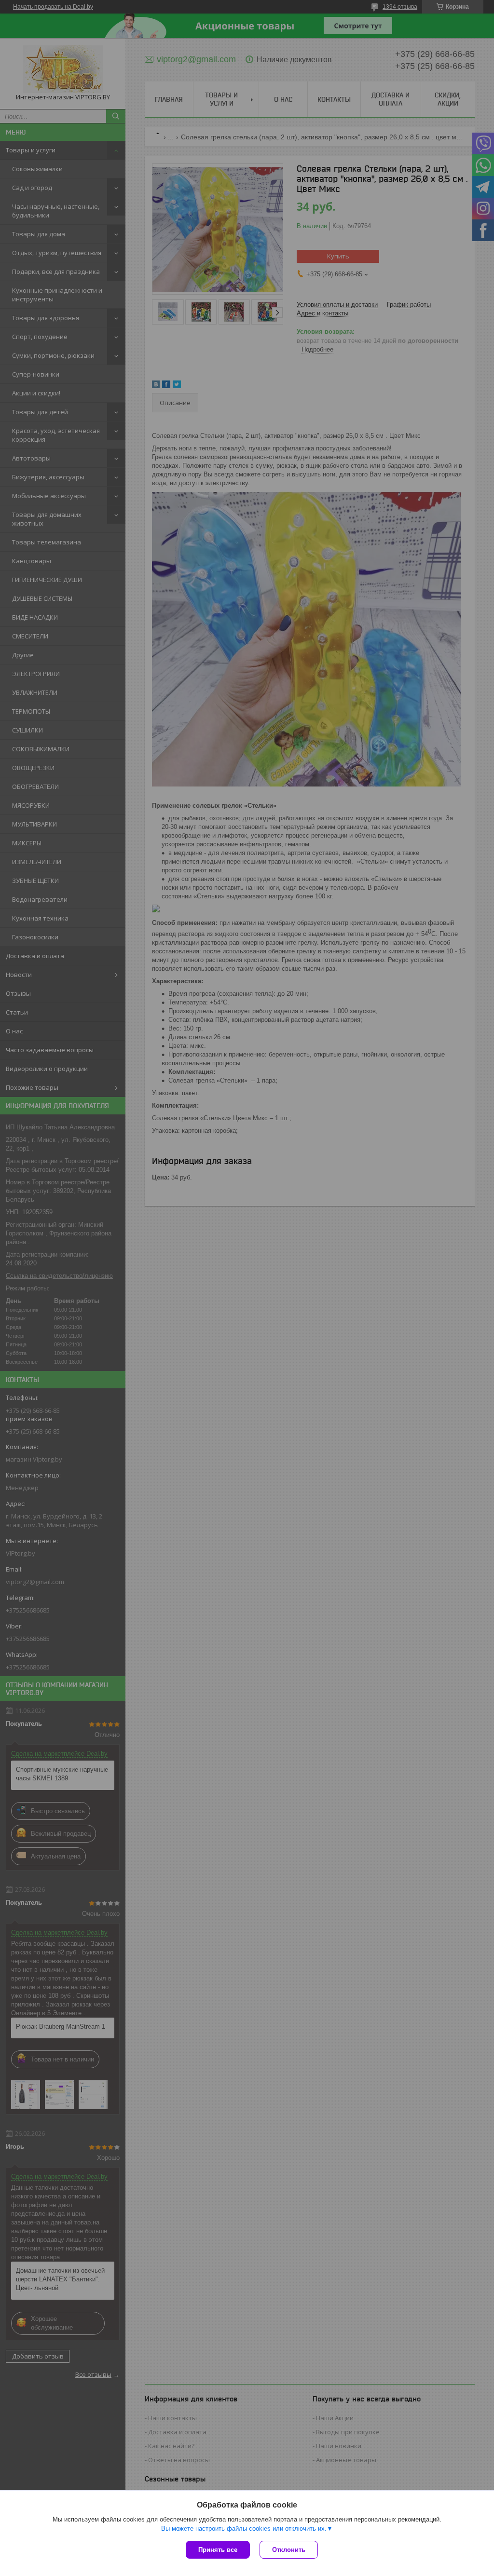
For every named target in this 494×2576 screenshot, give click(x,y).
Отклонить (289, 2550)
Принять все (218, 2550)
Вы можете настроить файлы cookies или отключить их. (244, 2529)
